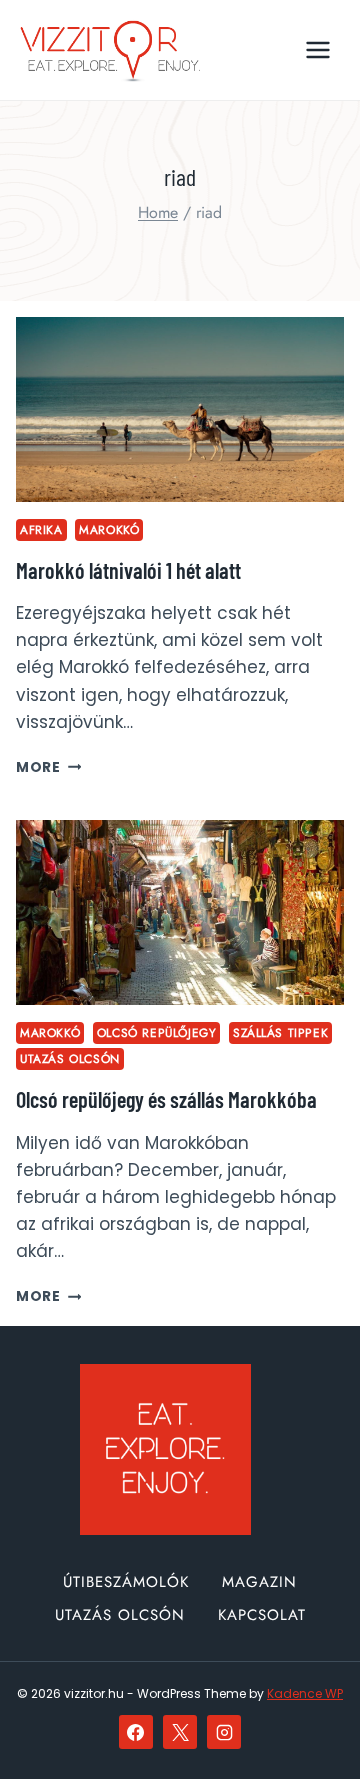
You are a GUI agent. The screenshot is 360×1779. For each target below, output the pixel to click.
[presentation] (180, 409)
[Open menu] (317, 49)
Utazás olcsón (70, 1058)
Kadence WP (305, 1693)
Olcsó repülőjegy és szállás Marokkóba (166, 1099)
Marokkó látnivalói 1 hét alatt (128, 570)
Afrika (41, 529)
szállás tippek (280, 1032)
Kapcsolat (262, 1615)
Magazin (259, 1582)
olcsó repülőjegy (157, 1032)
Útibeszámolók (126, 1582)
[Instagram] (224, 1732)
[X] (180, 1732)
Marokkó (109, 529)
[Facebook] (136, 1732)
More (48, 767)
